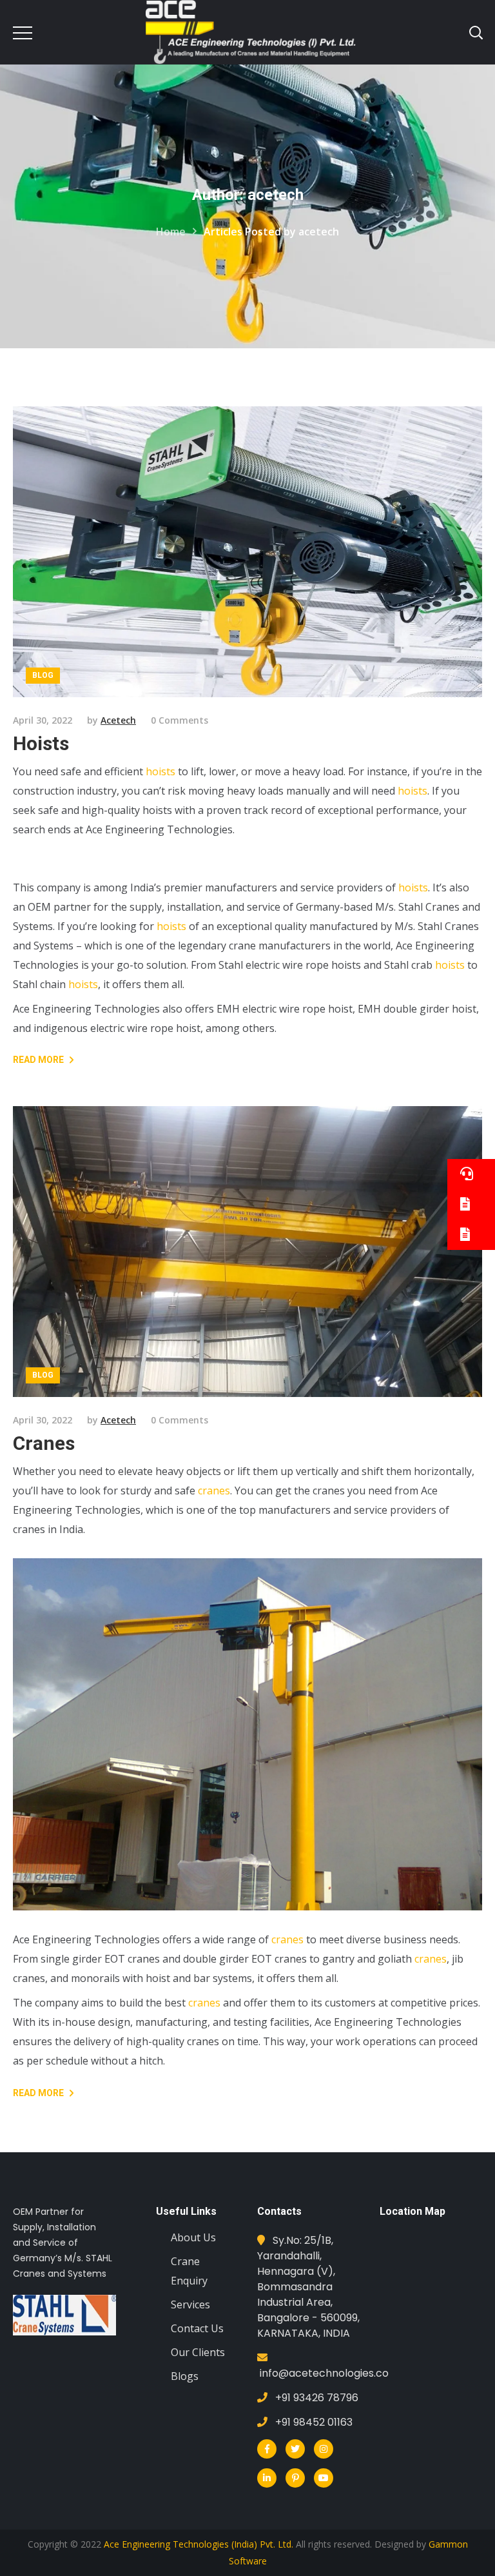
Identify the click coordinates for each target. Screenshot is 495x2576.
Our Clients (198, 2352)
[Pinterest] (295, 2478)
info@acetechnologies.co (324, 2373)
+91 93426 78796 (317, 2398)
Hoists (41, 743)
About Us (193, 2237)
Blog (43, 675)
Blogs (185, 2376)
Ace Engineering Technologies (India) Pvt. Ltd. (199, 2544)
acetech (118, 720)
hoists (160, 771)
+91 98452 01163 (314, 2422)
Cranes (44, 1443)
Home (171, 232)
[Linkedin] (267, 2478)
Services (190, 2304)
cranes (214, 1491)
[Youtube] (324, 2478)
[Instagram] (324, 2449)
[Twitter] (295, 2449)
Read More (38, 1060)
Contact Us (197, 2328)
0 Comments (180, 720)
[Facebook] (267, 2449)
